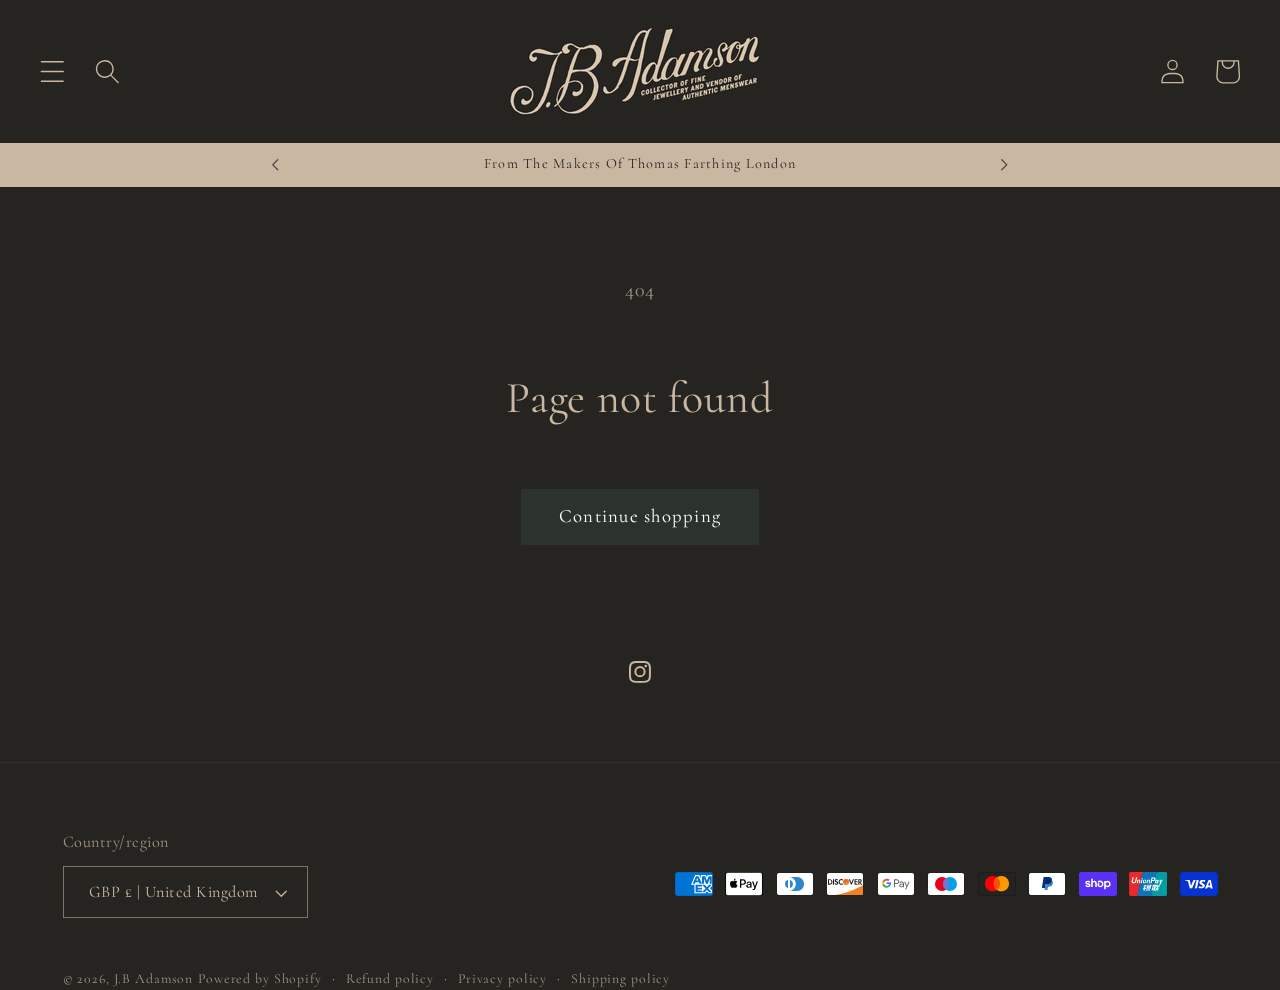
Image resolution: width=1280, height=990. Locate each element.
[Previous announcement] (276, 165)
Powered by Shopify (260, 978)
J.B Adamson (154, 978)
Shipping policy (620, 978)
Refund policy (390, 978)
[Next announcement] (1005, 165)
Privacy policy (502, 978)
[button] (52, 71)
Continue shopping (640, 516)
